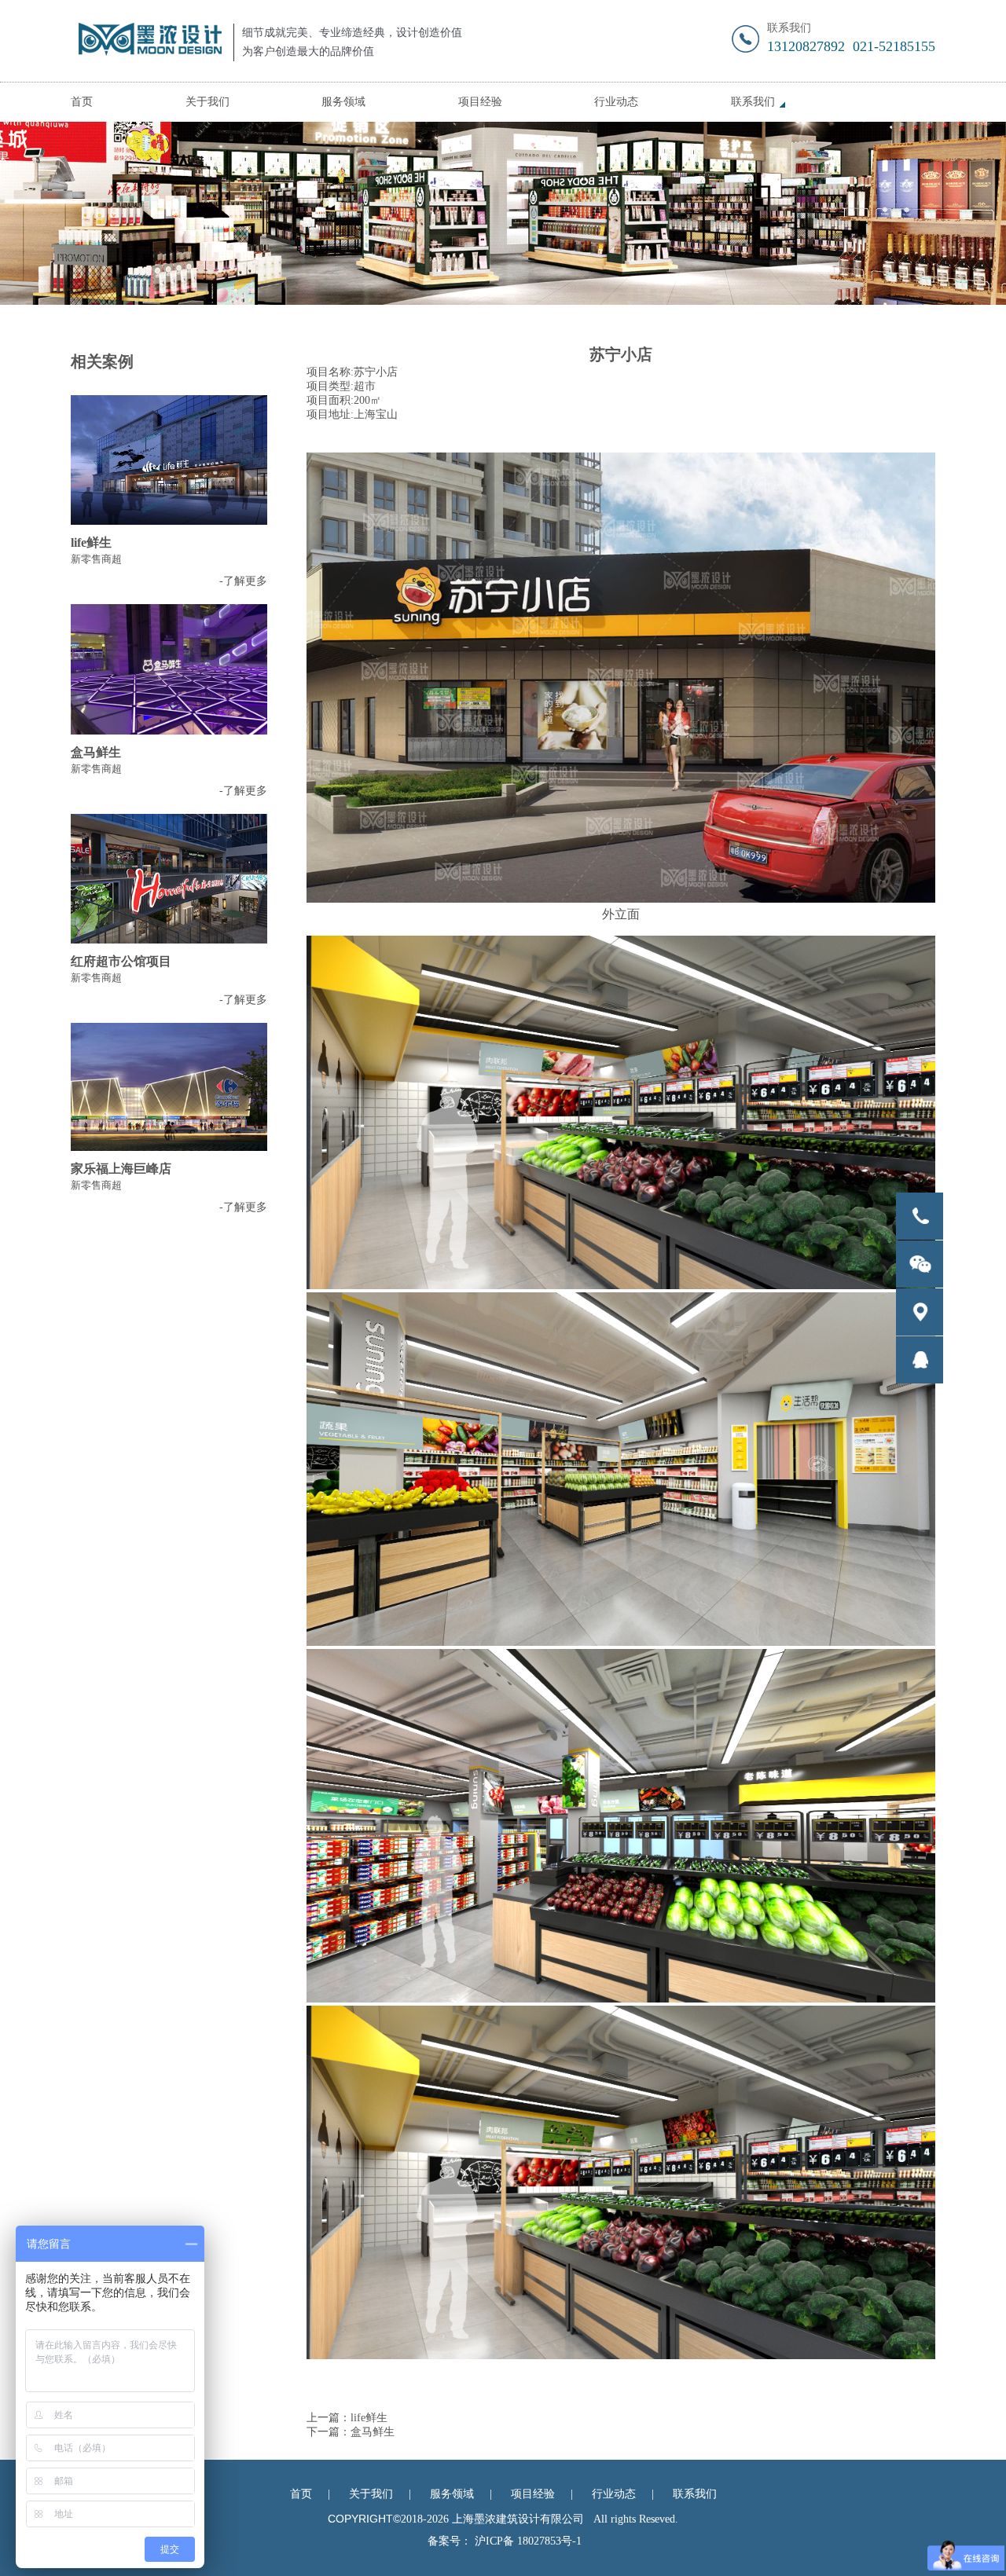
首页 (82, 102)
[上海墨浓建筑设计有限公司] (146, 41)
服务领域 (343, 102)
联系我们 (753, 102)
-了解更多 (243, 581)
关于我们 (207, 102)
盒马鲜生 (373, 2432)
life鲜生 (369, 2418)
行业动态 (616, 102)
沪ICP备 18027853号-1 (528, 2541)
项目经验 (480, 102)
